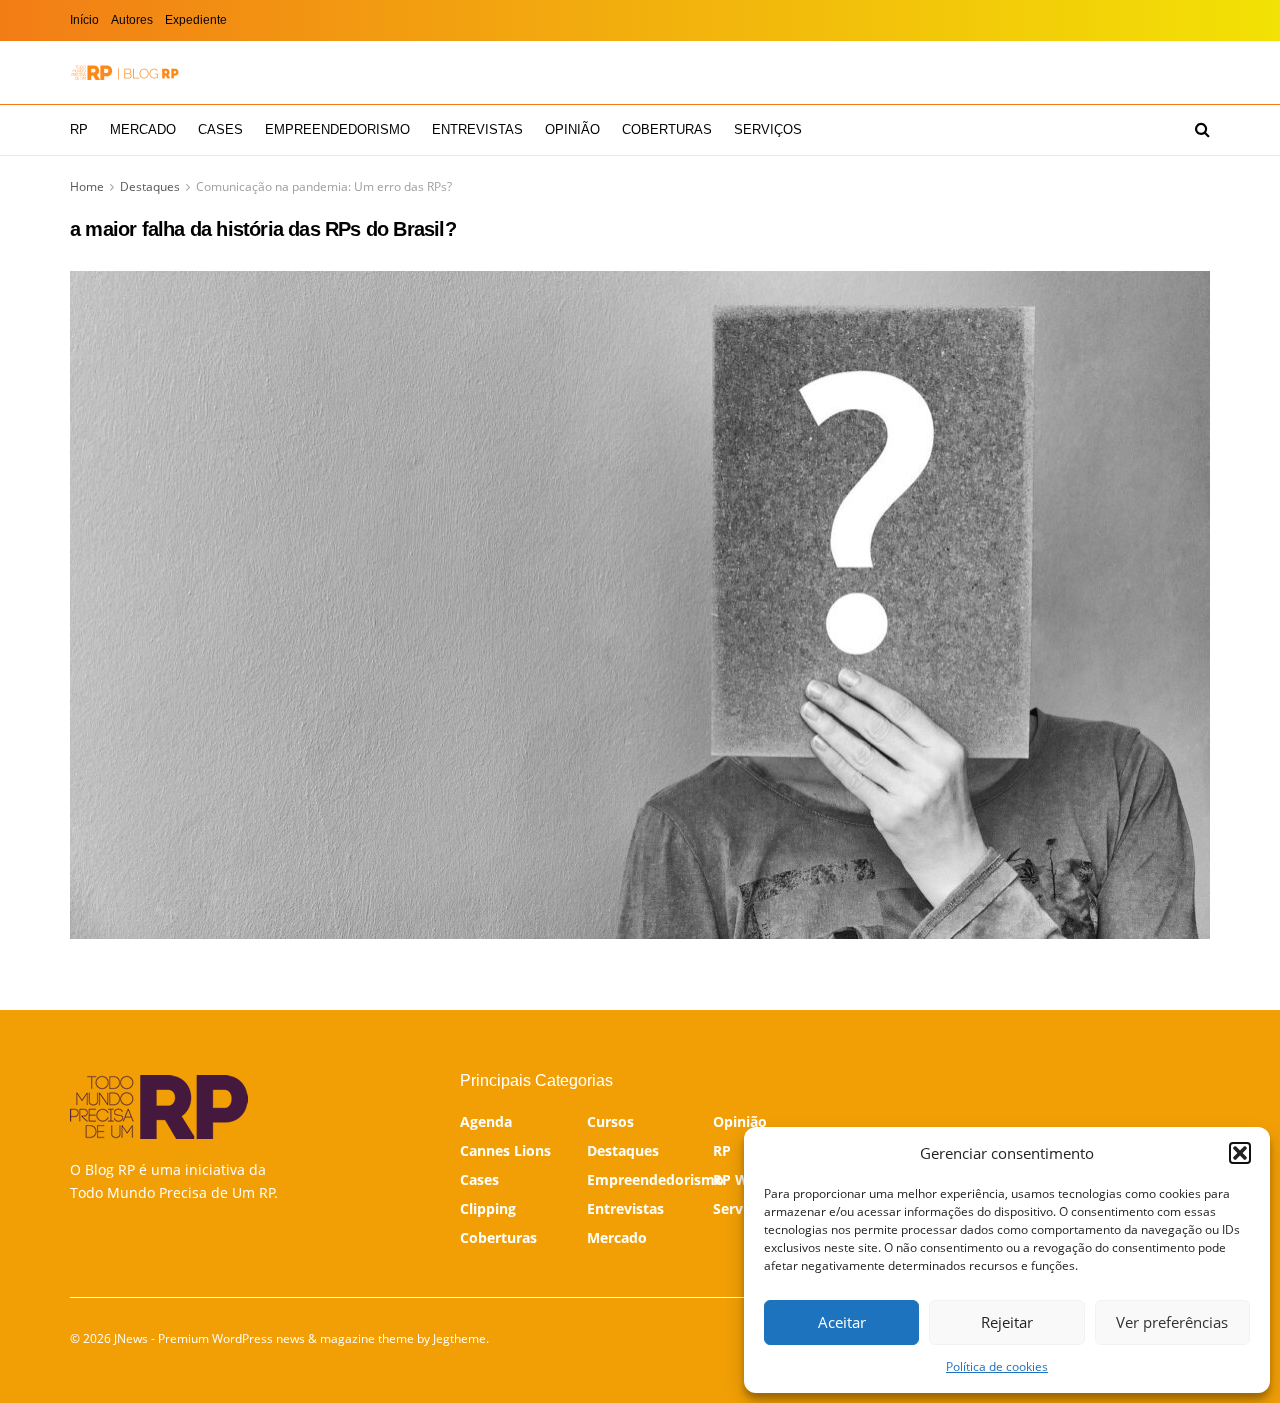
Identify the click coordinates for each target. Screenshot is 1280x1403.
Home (87, 186)
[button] (1240, 1153)
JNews (131, 1338)
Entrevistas (477, 129)
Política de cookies (997, 1366)
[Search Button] (1202, 130)
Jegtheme (459, 1338)
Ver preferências (1172, 1322)
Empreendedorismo (337, 129)
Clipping (488, 1208)
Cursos (610, 1121)
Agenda (486, 1121)
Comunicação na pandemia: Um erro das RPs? (324, 186)
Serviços (768, 129)
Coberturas (667, 129)
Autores (132, 20)
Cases (220, 129)
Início (84, 20)
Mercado (143, 129)
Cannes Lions (505, 1150)
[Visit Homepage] (125, 72)
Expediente (196, 20)
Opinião (572, 129)
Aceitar (842, 1322)
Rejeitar (1007, 1322)
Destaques (150, 186)
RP (79, 129)
